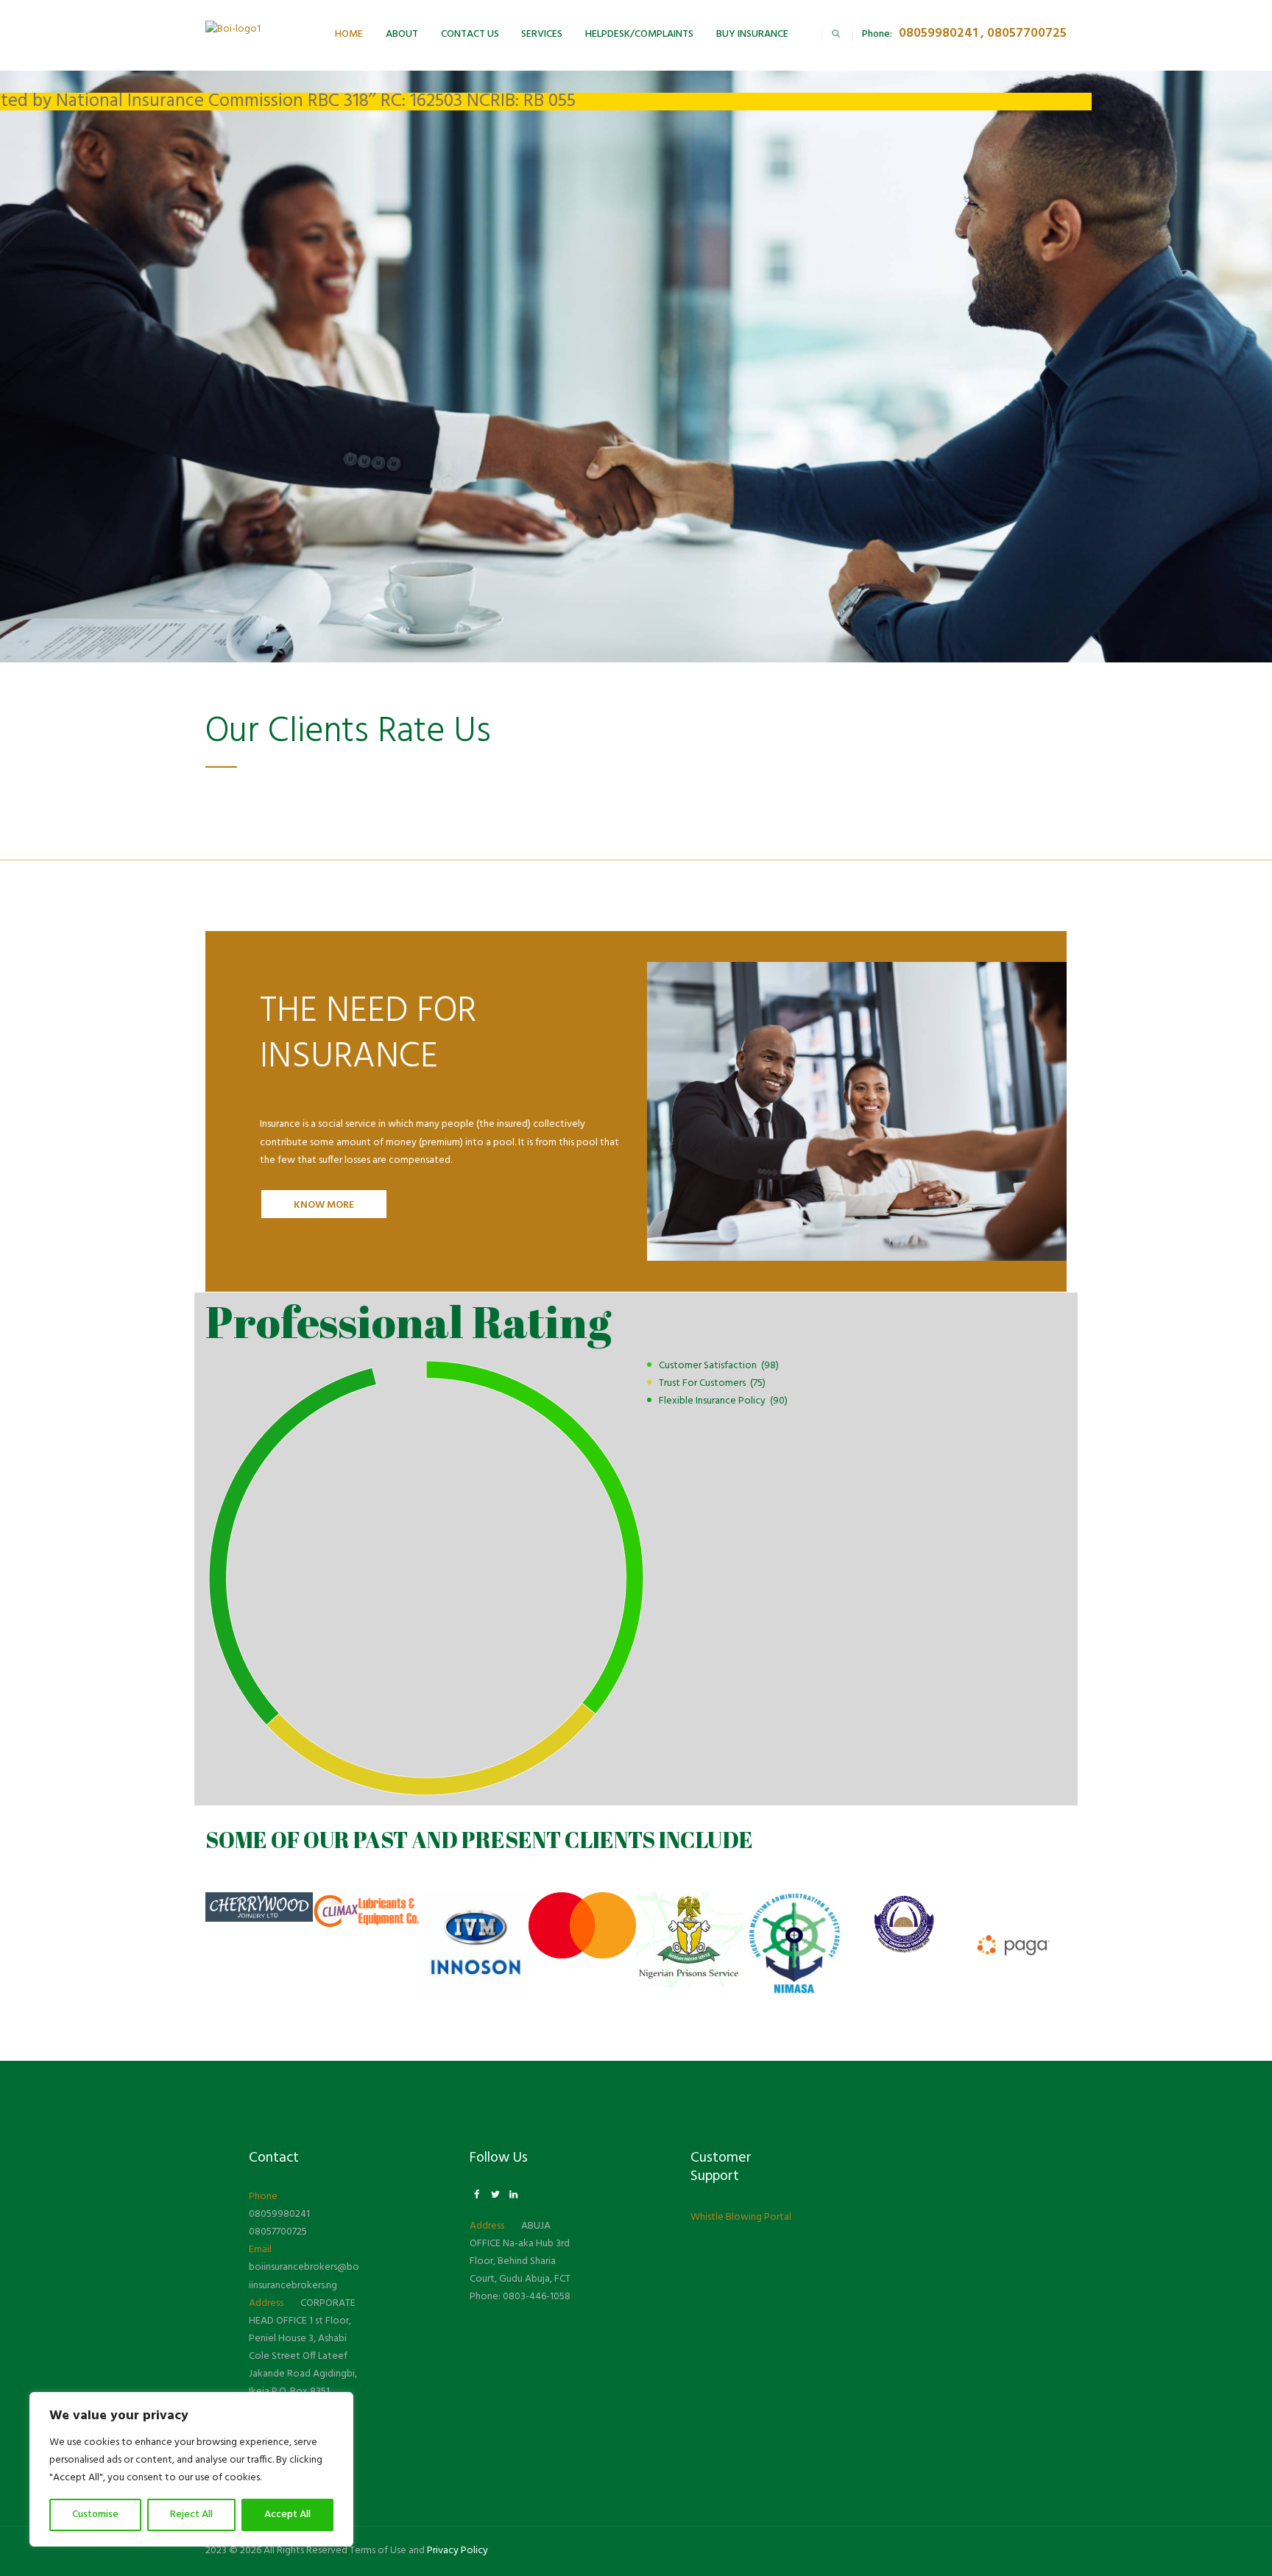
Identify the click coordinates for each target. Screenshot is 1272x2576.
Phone (263, 2197)
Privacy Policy (457, 2551)
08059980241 (279, 2214)
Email (260, 2250)
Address (266, 2303)
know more (324, 1205)
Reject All (191, 2515)
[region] (191, 2469)
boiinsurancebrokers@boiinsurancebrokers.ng (304, 2276)
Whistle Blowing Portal (741, 2217)
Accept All (287, 2515)
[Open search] (836, 33)
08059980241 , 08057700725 (983, 33)
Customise (95, 2515)
